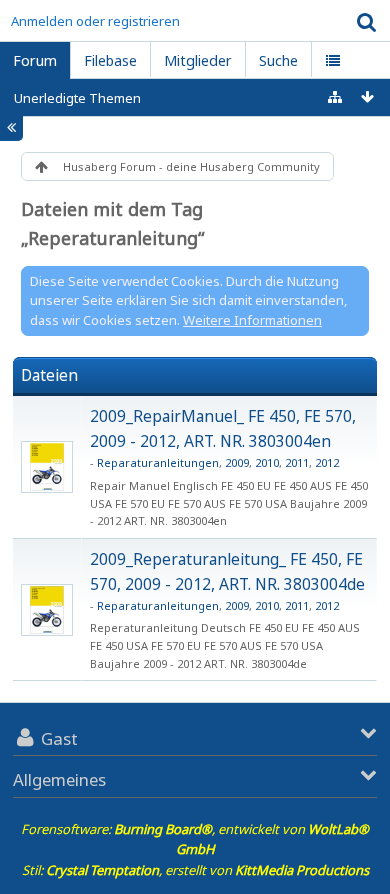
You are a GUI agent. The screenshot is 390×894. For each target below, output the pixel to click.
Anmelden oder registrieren (95, 21)
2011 (297, 462)
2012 (327, 462)
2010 (267, 462)
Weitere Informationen (252, 320)
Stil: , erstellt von (195, 870)
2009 (237, 462)
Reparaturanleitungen (158, 462)
